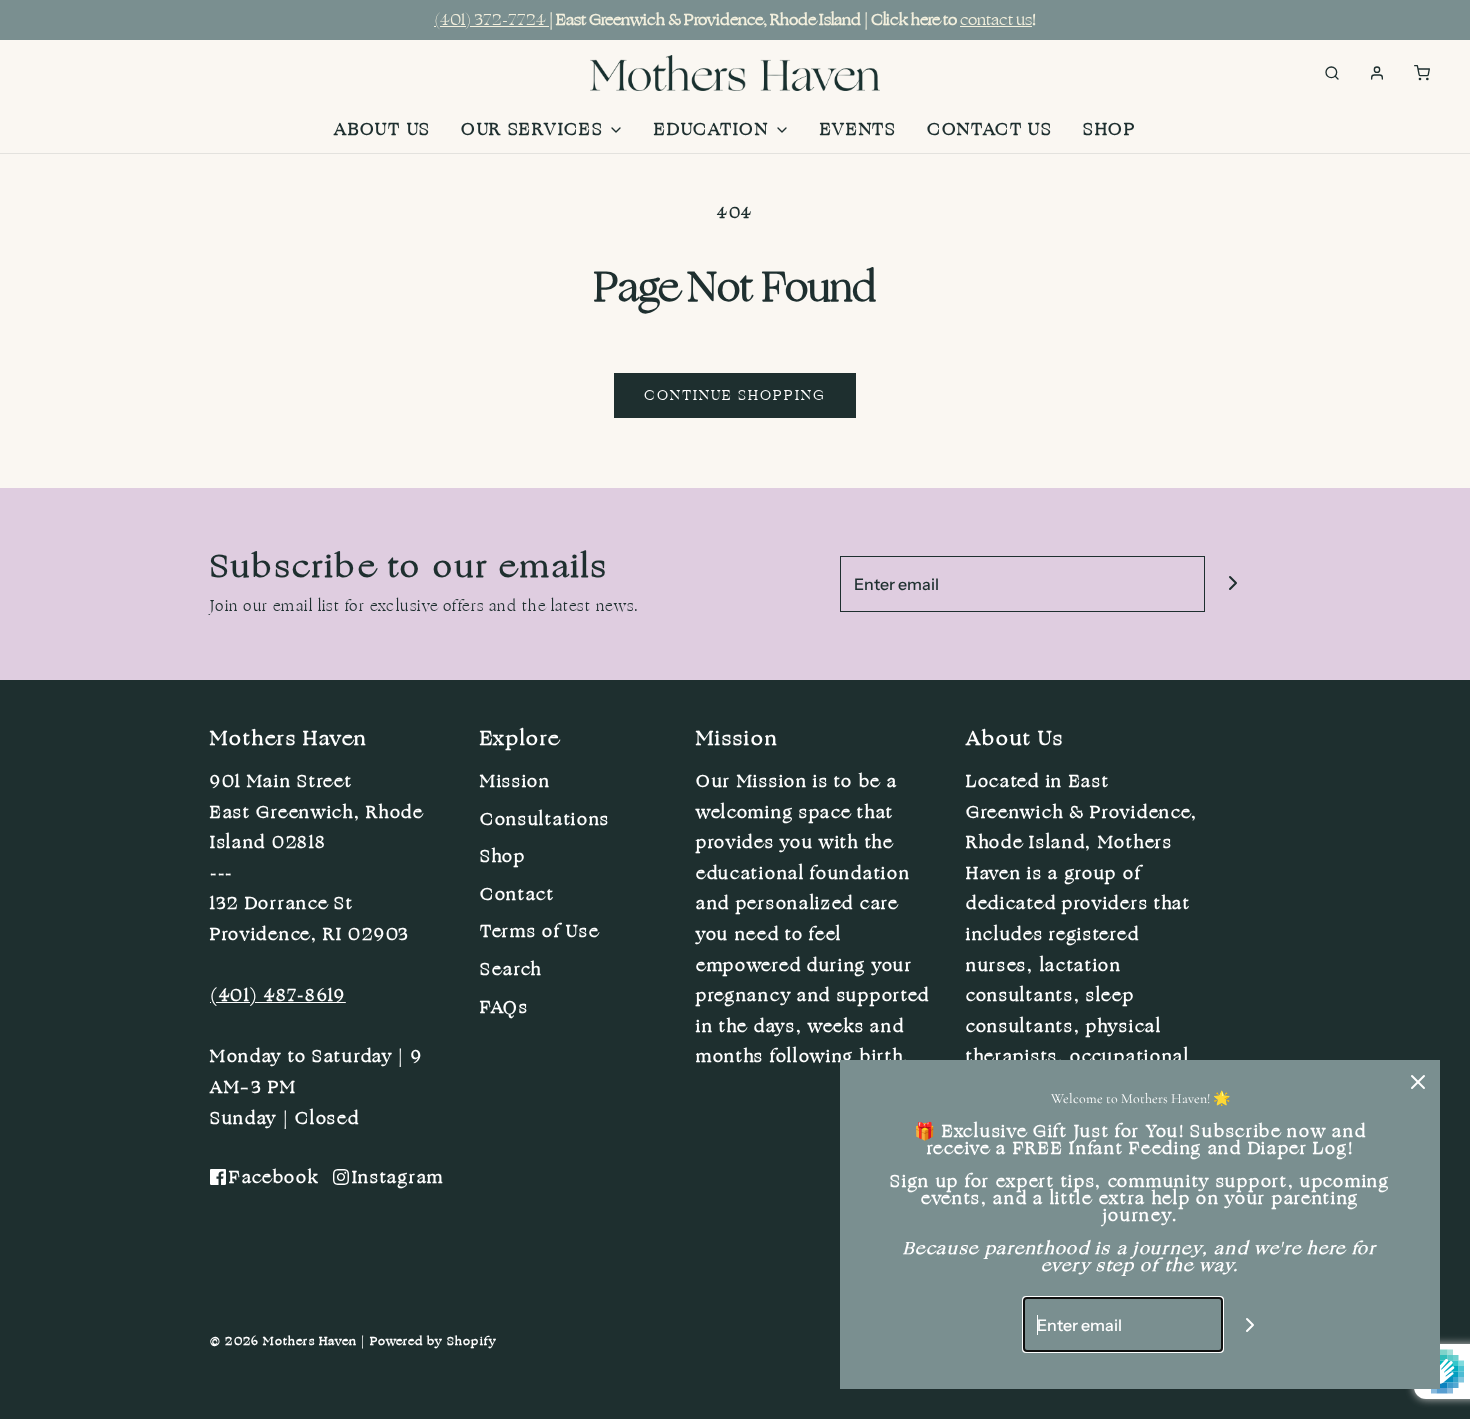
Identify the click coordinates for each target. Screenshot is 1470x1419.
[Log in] (1377, 73)
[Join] (1232, 583)
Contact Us (990, 129)
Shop (1109, 129)
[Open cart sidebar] (1422, 73)
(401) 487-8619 (278, 995)
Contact (517, 894)
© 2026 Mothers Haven (283, 1341)
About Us (382, 129)
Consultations (545, 819)
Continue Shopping (735, 395)
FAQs (504, 1007)
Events (858, 129)
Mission (515, 781)
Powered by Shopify (433, 1341)
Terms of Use (539, 931)
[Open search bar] (1332, 73)
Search (511, 969)
